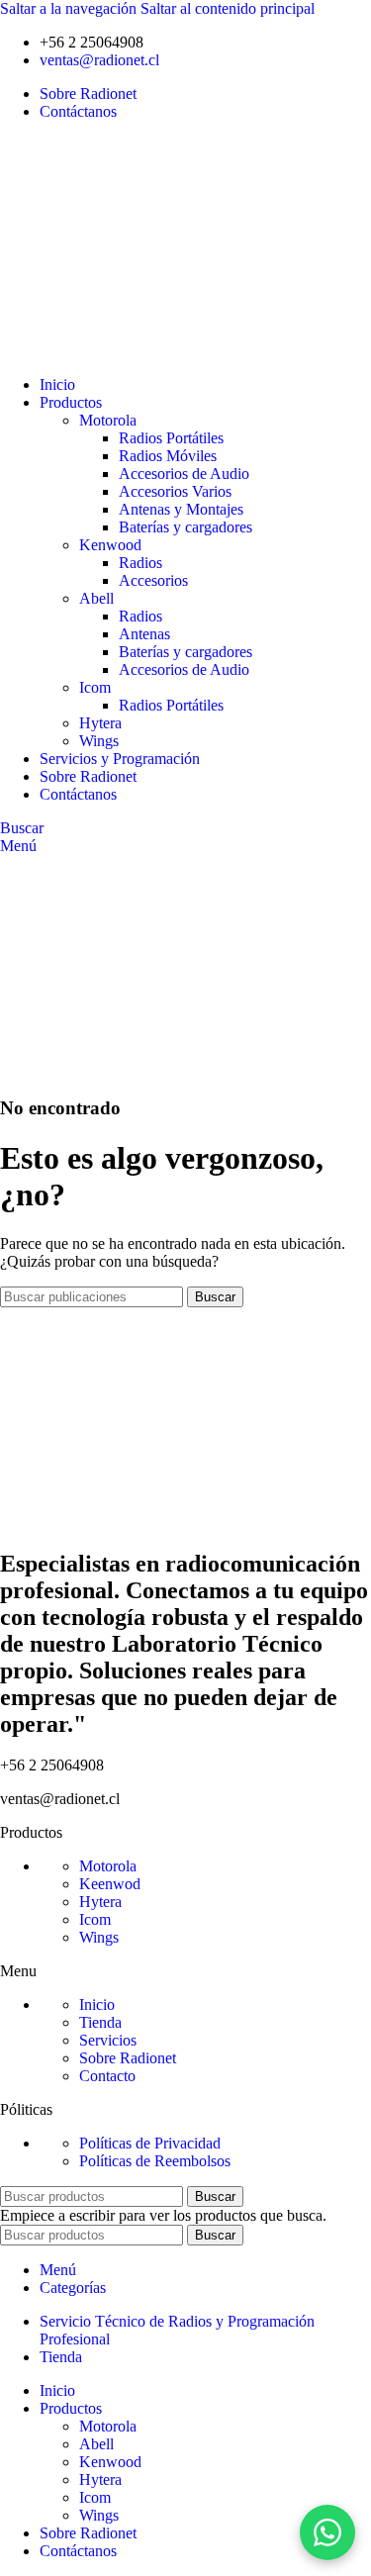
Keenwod (110, 1884)
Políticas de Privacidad (150, 2143)
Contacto (107, 2076)
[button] (327, 2532)
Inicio (97, 2004)
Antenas (144, 634)
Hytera (100, 723)
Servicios (108, 2040)
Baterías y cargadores (185, 527)
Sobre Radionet (128, 2058)
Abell (96, 598)
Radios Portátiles (171, 438)
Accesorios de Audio (184, 474)
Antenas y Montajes (181, 509)
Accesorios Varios (175, 491)
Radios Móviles (168, 456)
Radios (140, 563)
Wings (99, 741)
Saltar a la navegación (70, 8)
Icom (95, 687)
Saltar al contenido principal (228, 8)
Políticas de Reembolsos (155, 2161)
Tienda (100, 2022)
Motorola (108, 420)
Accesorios (153, 580)
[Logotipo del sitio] (96, 351)
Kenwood (110, 545)
